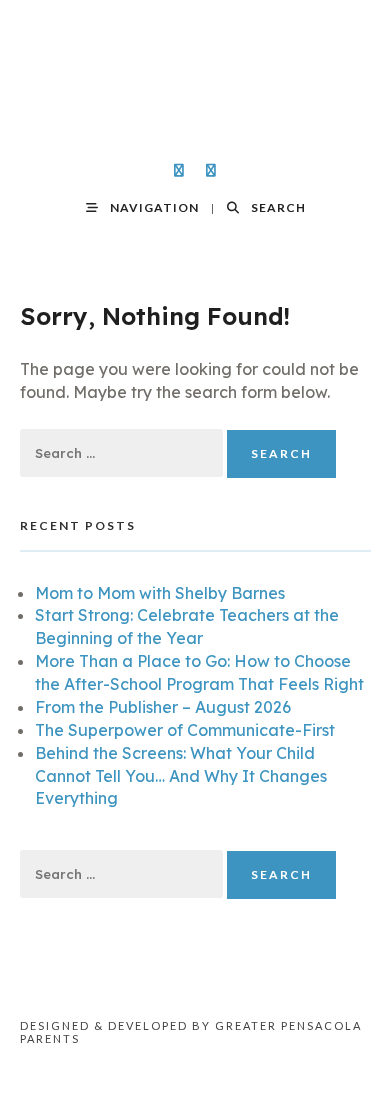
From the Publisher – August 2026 (163, 707)
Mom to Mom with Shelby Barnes (160, 593)
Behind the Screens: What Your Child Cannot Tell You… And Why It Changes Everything (181, 776)
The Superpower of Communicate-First (185, 730)
